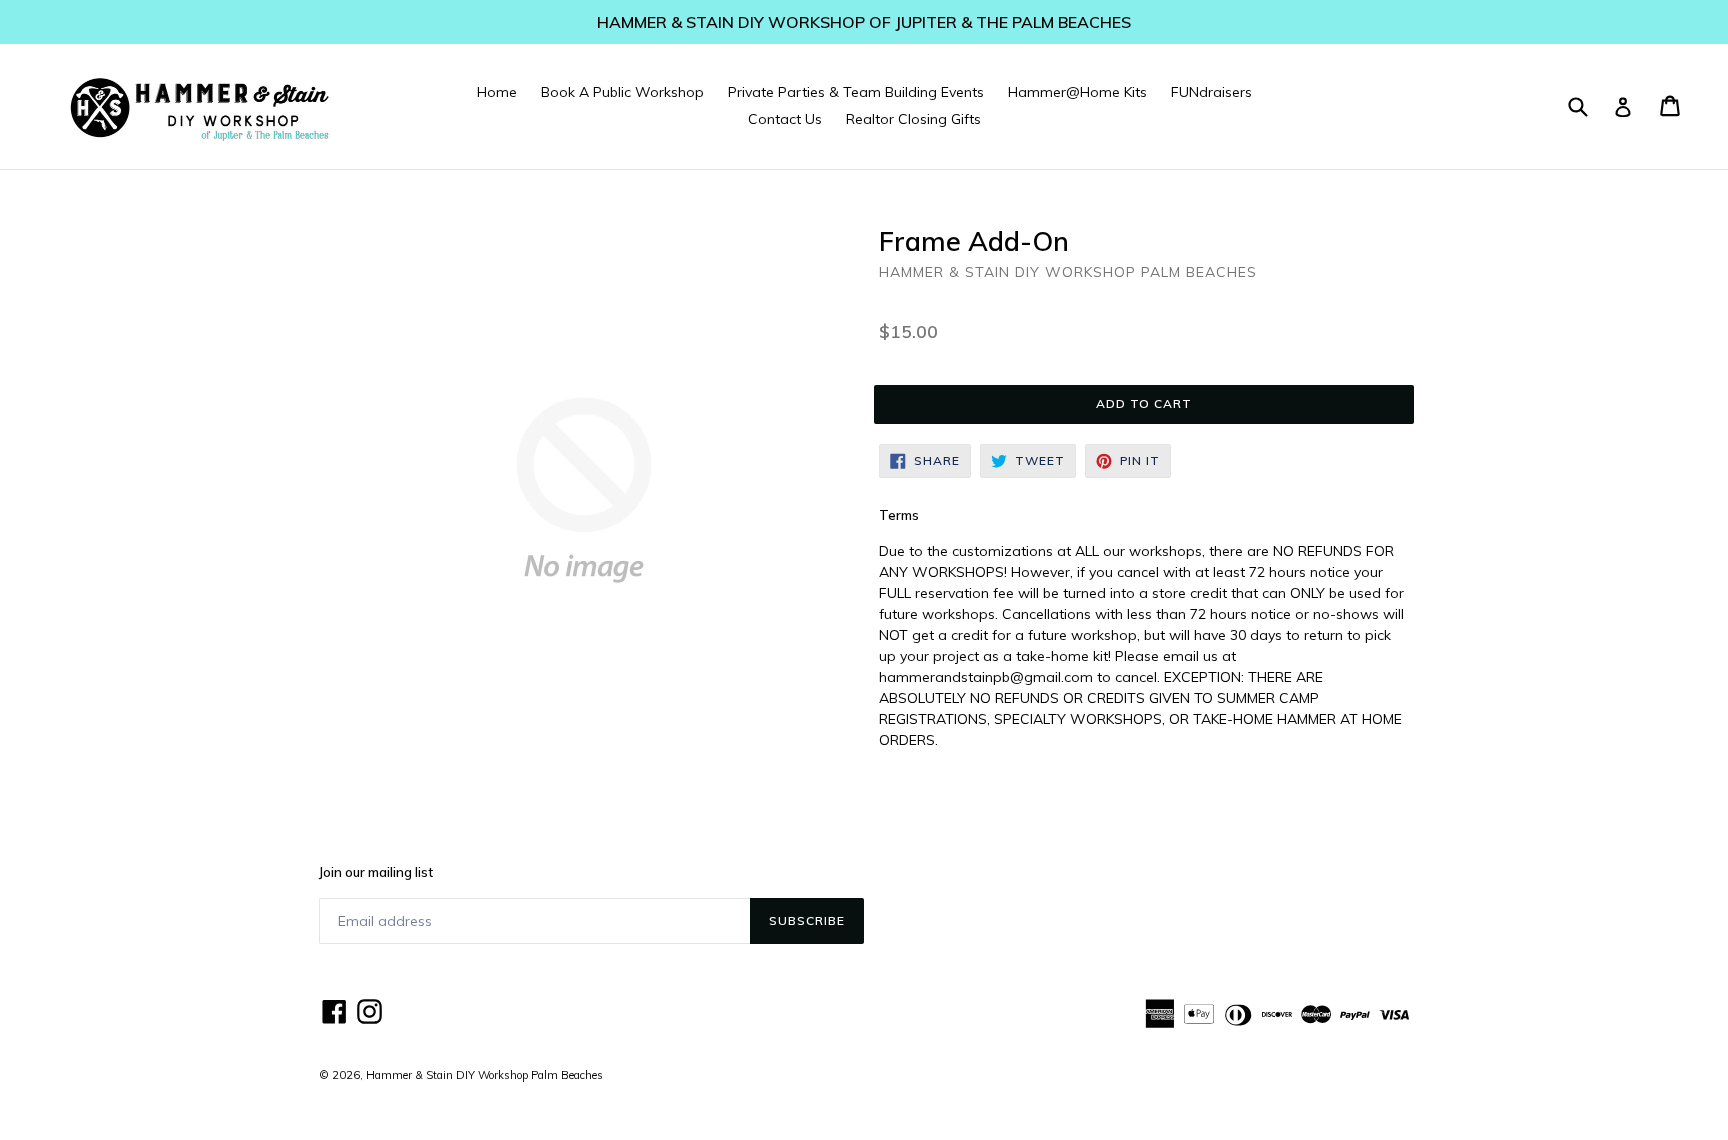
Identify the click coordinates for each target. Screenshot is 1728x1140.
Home (497, 92)
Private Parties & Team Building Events (856, 92)
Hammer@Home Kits (1077, 92)
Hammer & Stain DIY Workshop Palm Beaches (484, 1075)
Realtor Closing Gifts (913, 119)
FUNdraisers (1211, 92)
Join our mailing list (376, 872)
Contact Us (785, 119)
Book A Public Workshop (622, 92)
